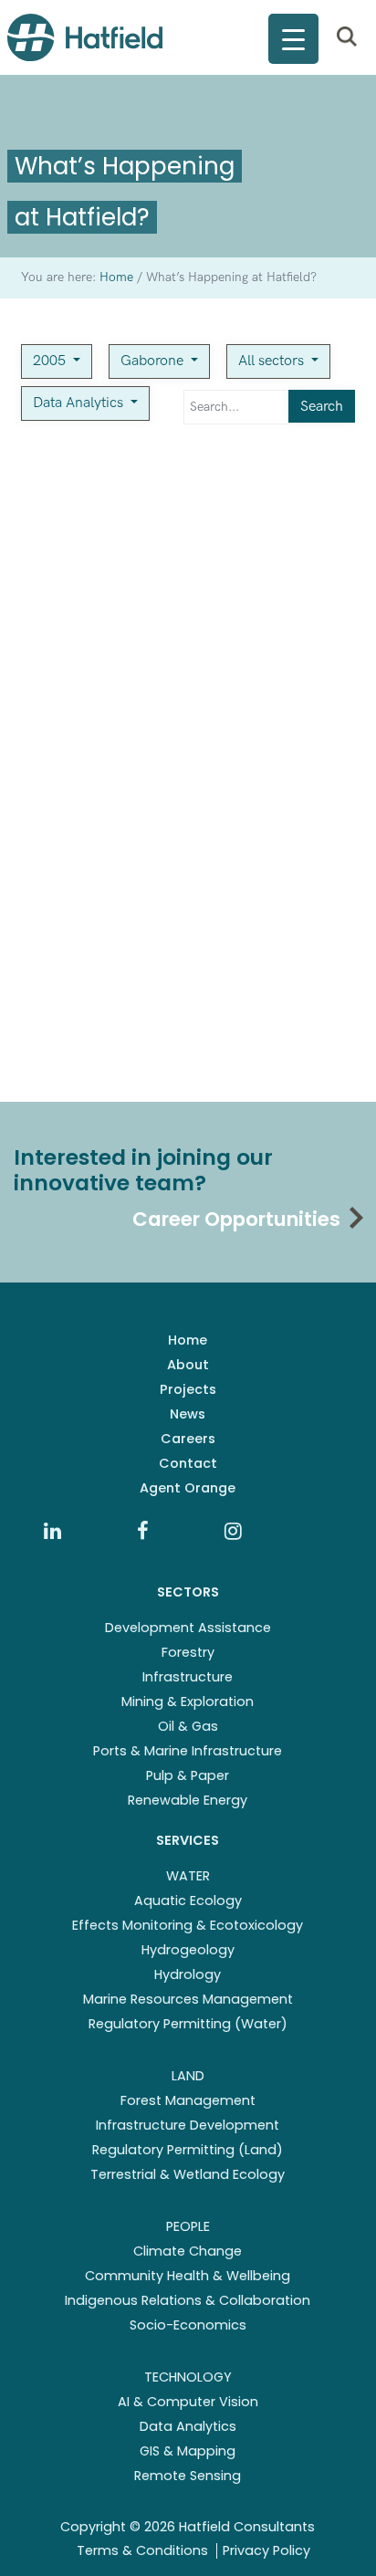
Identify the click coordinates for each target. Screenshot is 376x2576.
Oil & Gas (188, 1726)
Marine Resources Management (188, 1999)
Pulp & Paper (188, 1775)
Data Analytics (80, 403)
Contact (188, 1463)
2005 (51, 361)
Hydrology (188, 1974)
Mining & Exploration (188, 1702)
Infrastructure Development (188, 2125)
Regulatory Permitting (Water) (188, 2024)
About (188, 1365)
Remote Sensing (188, 2476)
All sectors (273, 361)
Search (322, 407)
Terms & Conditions (142, 2550)
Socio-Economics (188, 2325)
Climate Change (188, 2251)
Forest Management (188, 2100)
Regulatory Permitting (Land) (188, 2150)
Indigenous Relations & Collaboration (188, 2300)
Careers (188, 1439)
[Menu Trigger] (293, 39)
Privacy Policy (266, 2550)
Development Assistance (188, 1628)
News (188, 1414)
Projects (188, 1389)
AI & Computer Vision (188, 2402)
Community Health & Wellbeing (188, 2276)
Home (188, 1340)
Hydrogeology (188, 1950)
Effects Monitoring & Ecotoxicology (188, 1925)
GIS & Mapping (188, 2451)
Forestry (188, 1652)
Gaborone (154, 361)
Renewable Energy (188, 1800)
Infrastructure (188, 1677)
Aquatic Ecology (188, 1901)
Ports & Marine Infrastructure (188, 1751)
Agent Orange (188, 1488)
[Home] (85, 37)
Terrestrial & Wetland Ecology (188, 2174)
